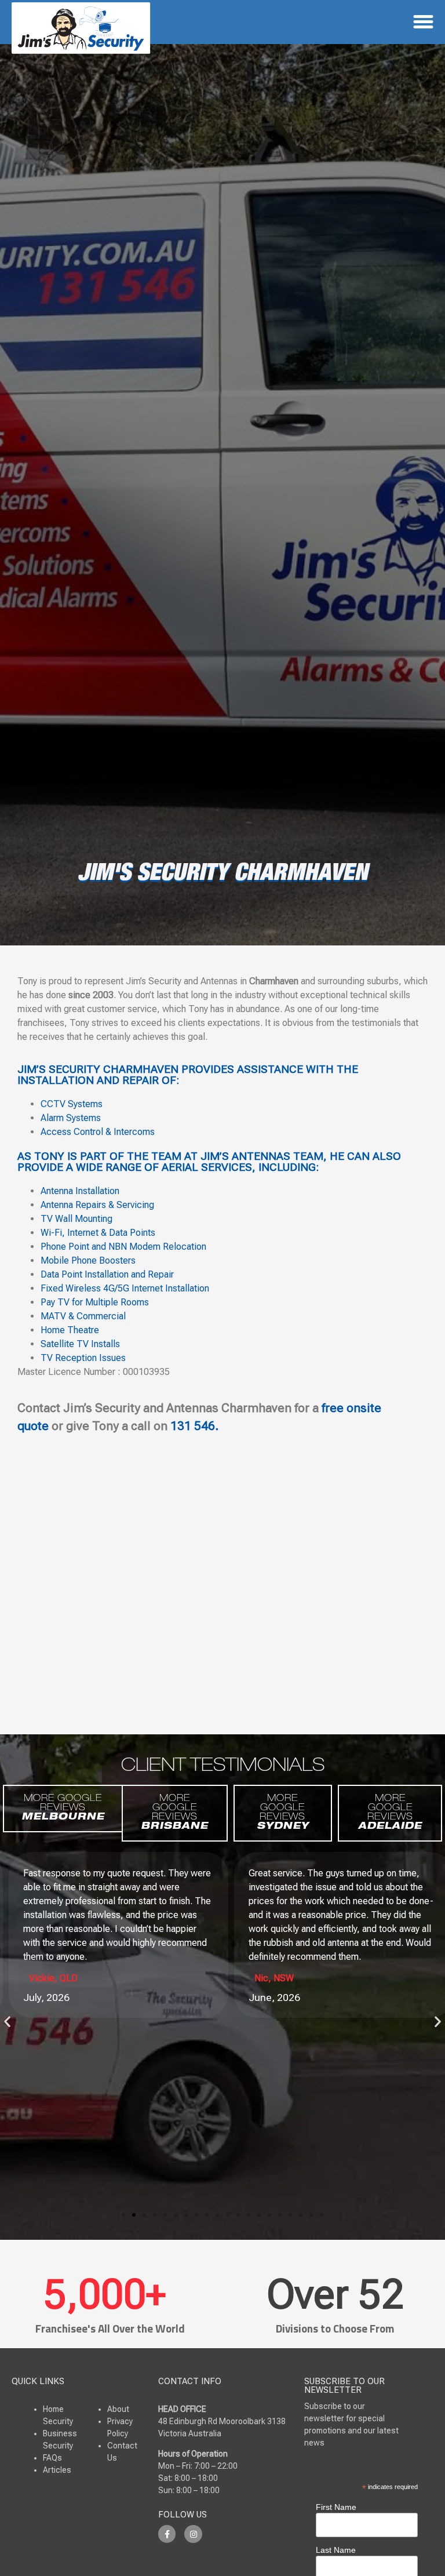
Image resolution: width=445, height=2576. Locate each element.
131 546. (194, 1426)
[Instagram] (193, 2534)
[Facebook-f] (167, 2534)
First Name (336, 2507)
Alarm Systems (71, 1118)
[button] (424, 22)
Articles (57, 2470)
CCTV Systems (73, 1104)
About (118, 2409)
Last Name (336, 2550)
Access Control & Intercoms (98, 1132)
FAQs (52, 2458)
